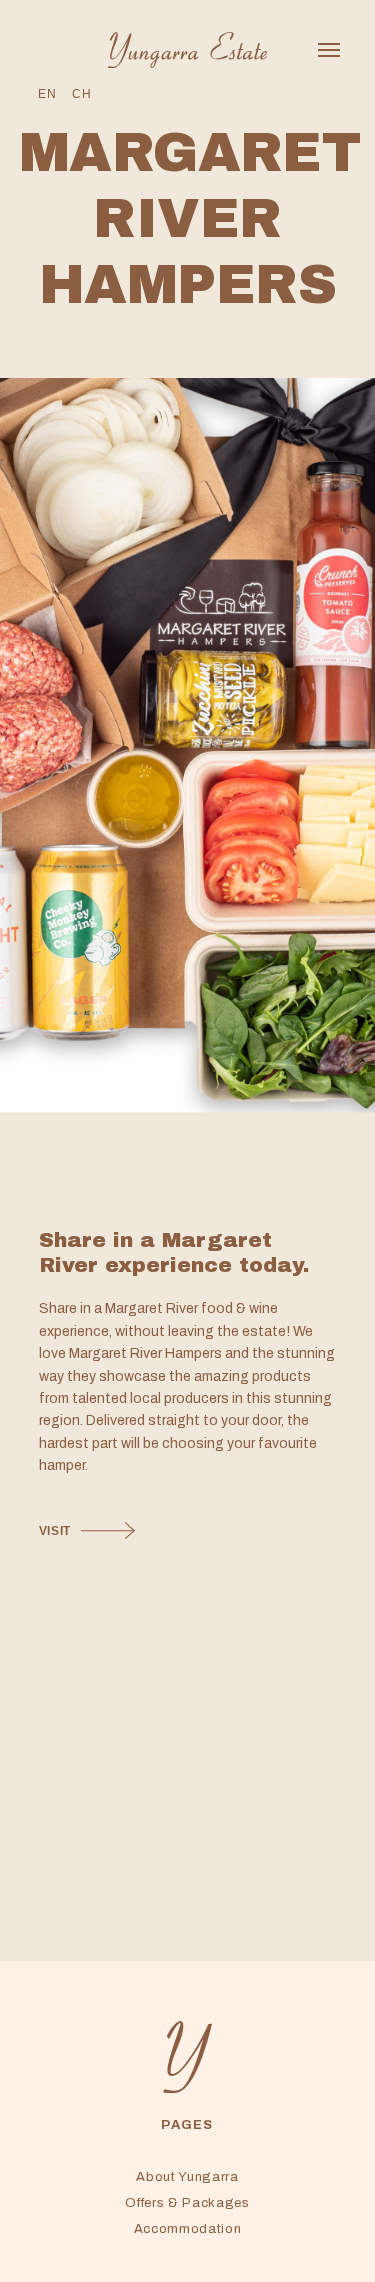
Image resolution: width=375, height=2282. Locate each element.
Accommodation (187, 2229)
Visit (55, 1531)
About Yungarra (187, 2177)
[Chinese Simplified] (81, 94)
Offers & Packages (187, 2203)
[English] (47, 94)
